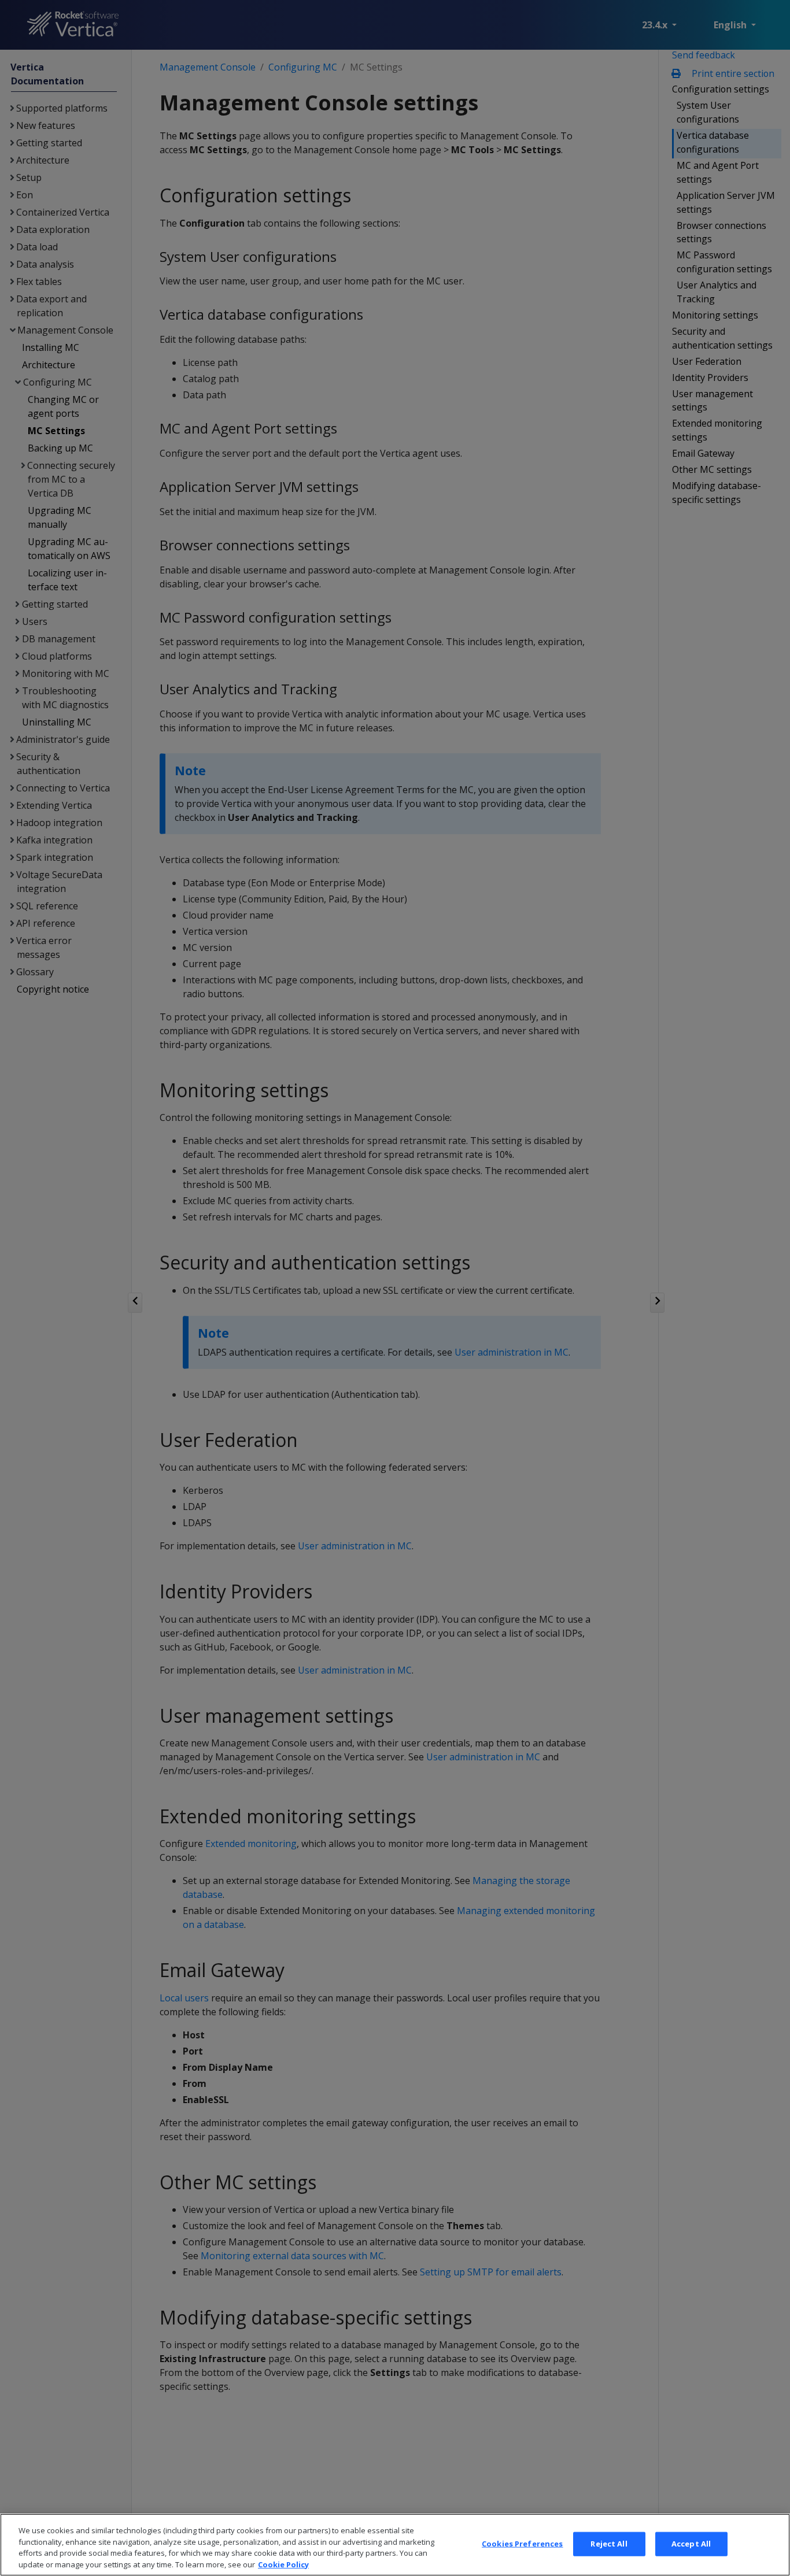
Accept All (691, 2544)
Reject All (609, 2544)
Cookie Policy (283, 2564)
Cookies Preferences (522, 2544)
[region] (395, 2545)
